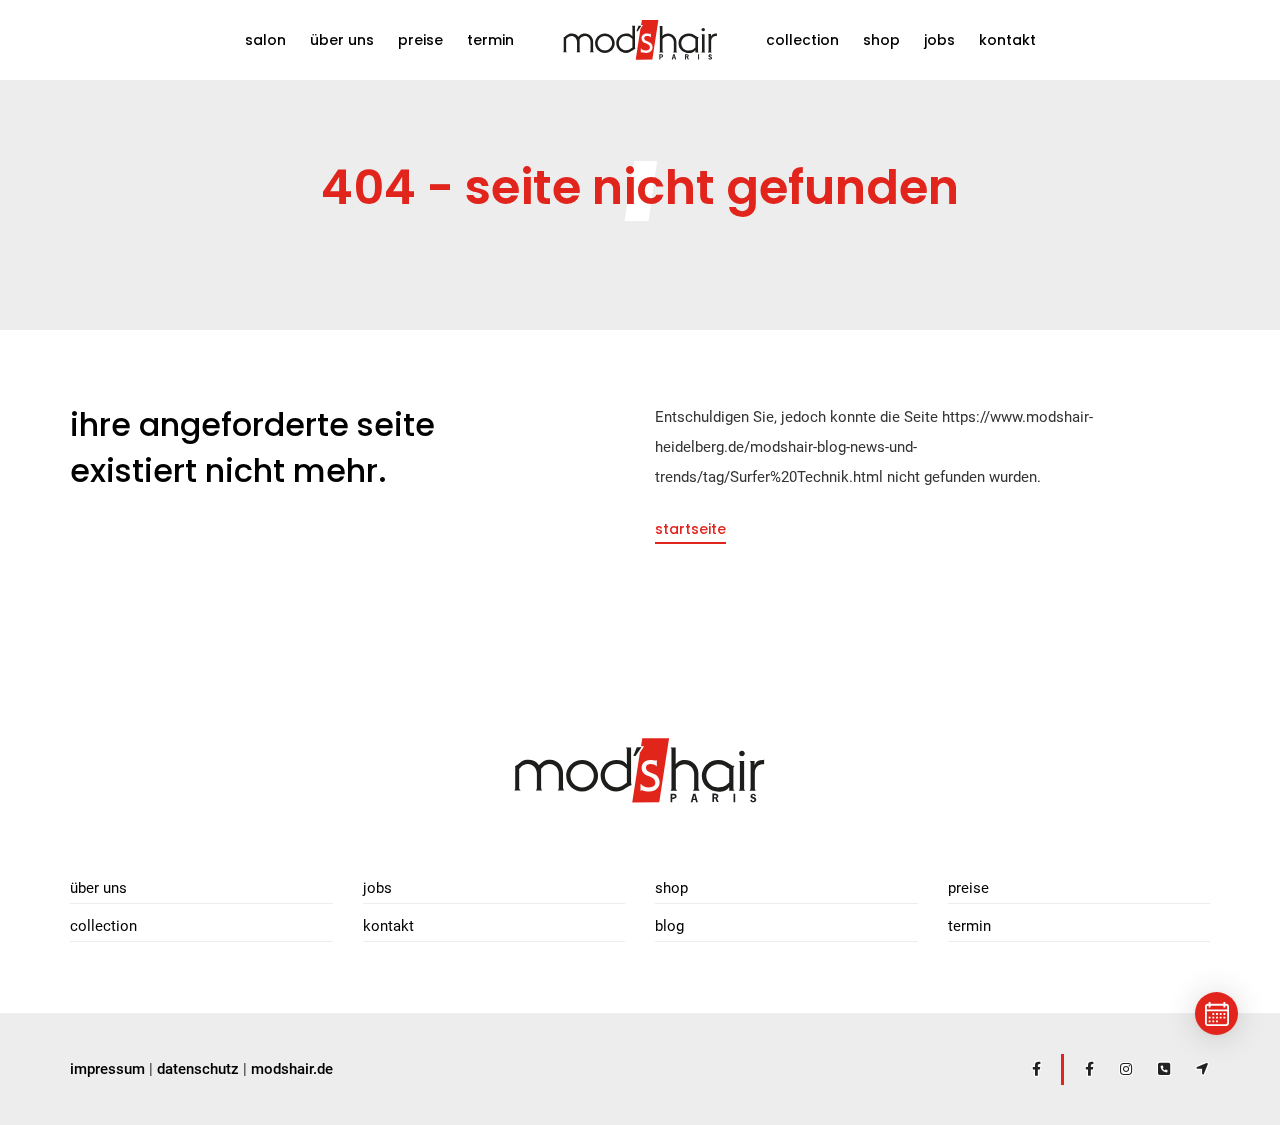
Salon (265, 40)
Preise (420, 40)
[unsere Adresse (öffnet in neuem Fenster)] (1193, 1069)
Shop (881, 55)
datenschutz (198, 1069)
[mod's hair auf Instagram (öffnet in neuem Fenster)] (1117, 1069)
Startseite (690, 529)
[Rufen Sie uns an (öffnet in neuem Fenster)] (1155, 1069)
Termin (490, 40)
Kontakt (1007, 40)
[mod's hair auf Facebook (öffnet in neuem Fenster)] (1026, 1069)
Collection (802, 40)
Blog (669, 926)
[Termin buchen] (1216, 1013)
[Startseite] (640, 769)
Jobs (939, 40)
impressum (107, 1069)
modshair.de (292, 1069)
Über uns (342, 40)
